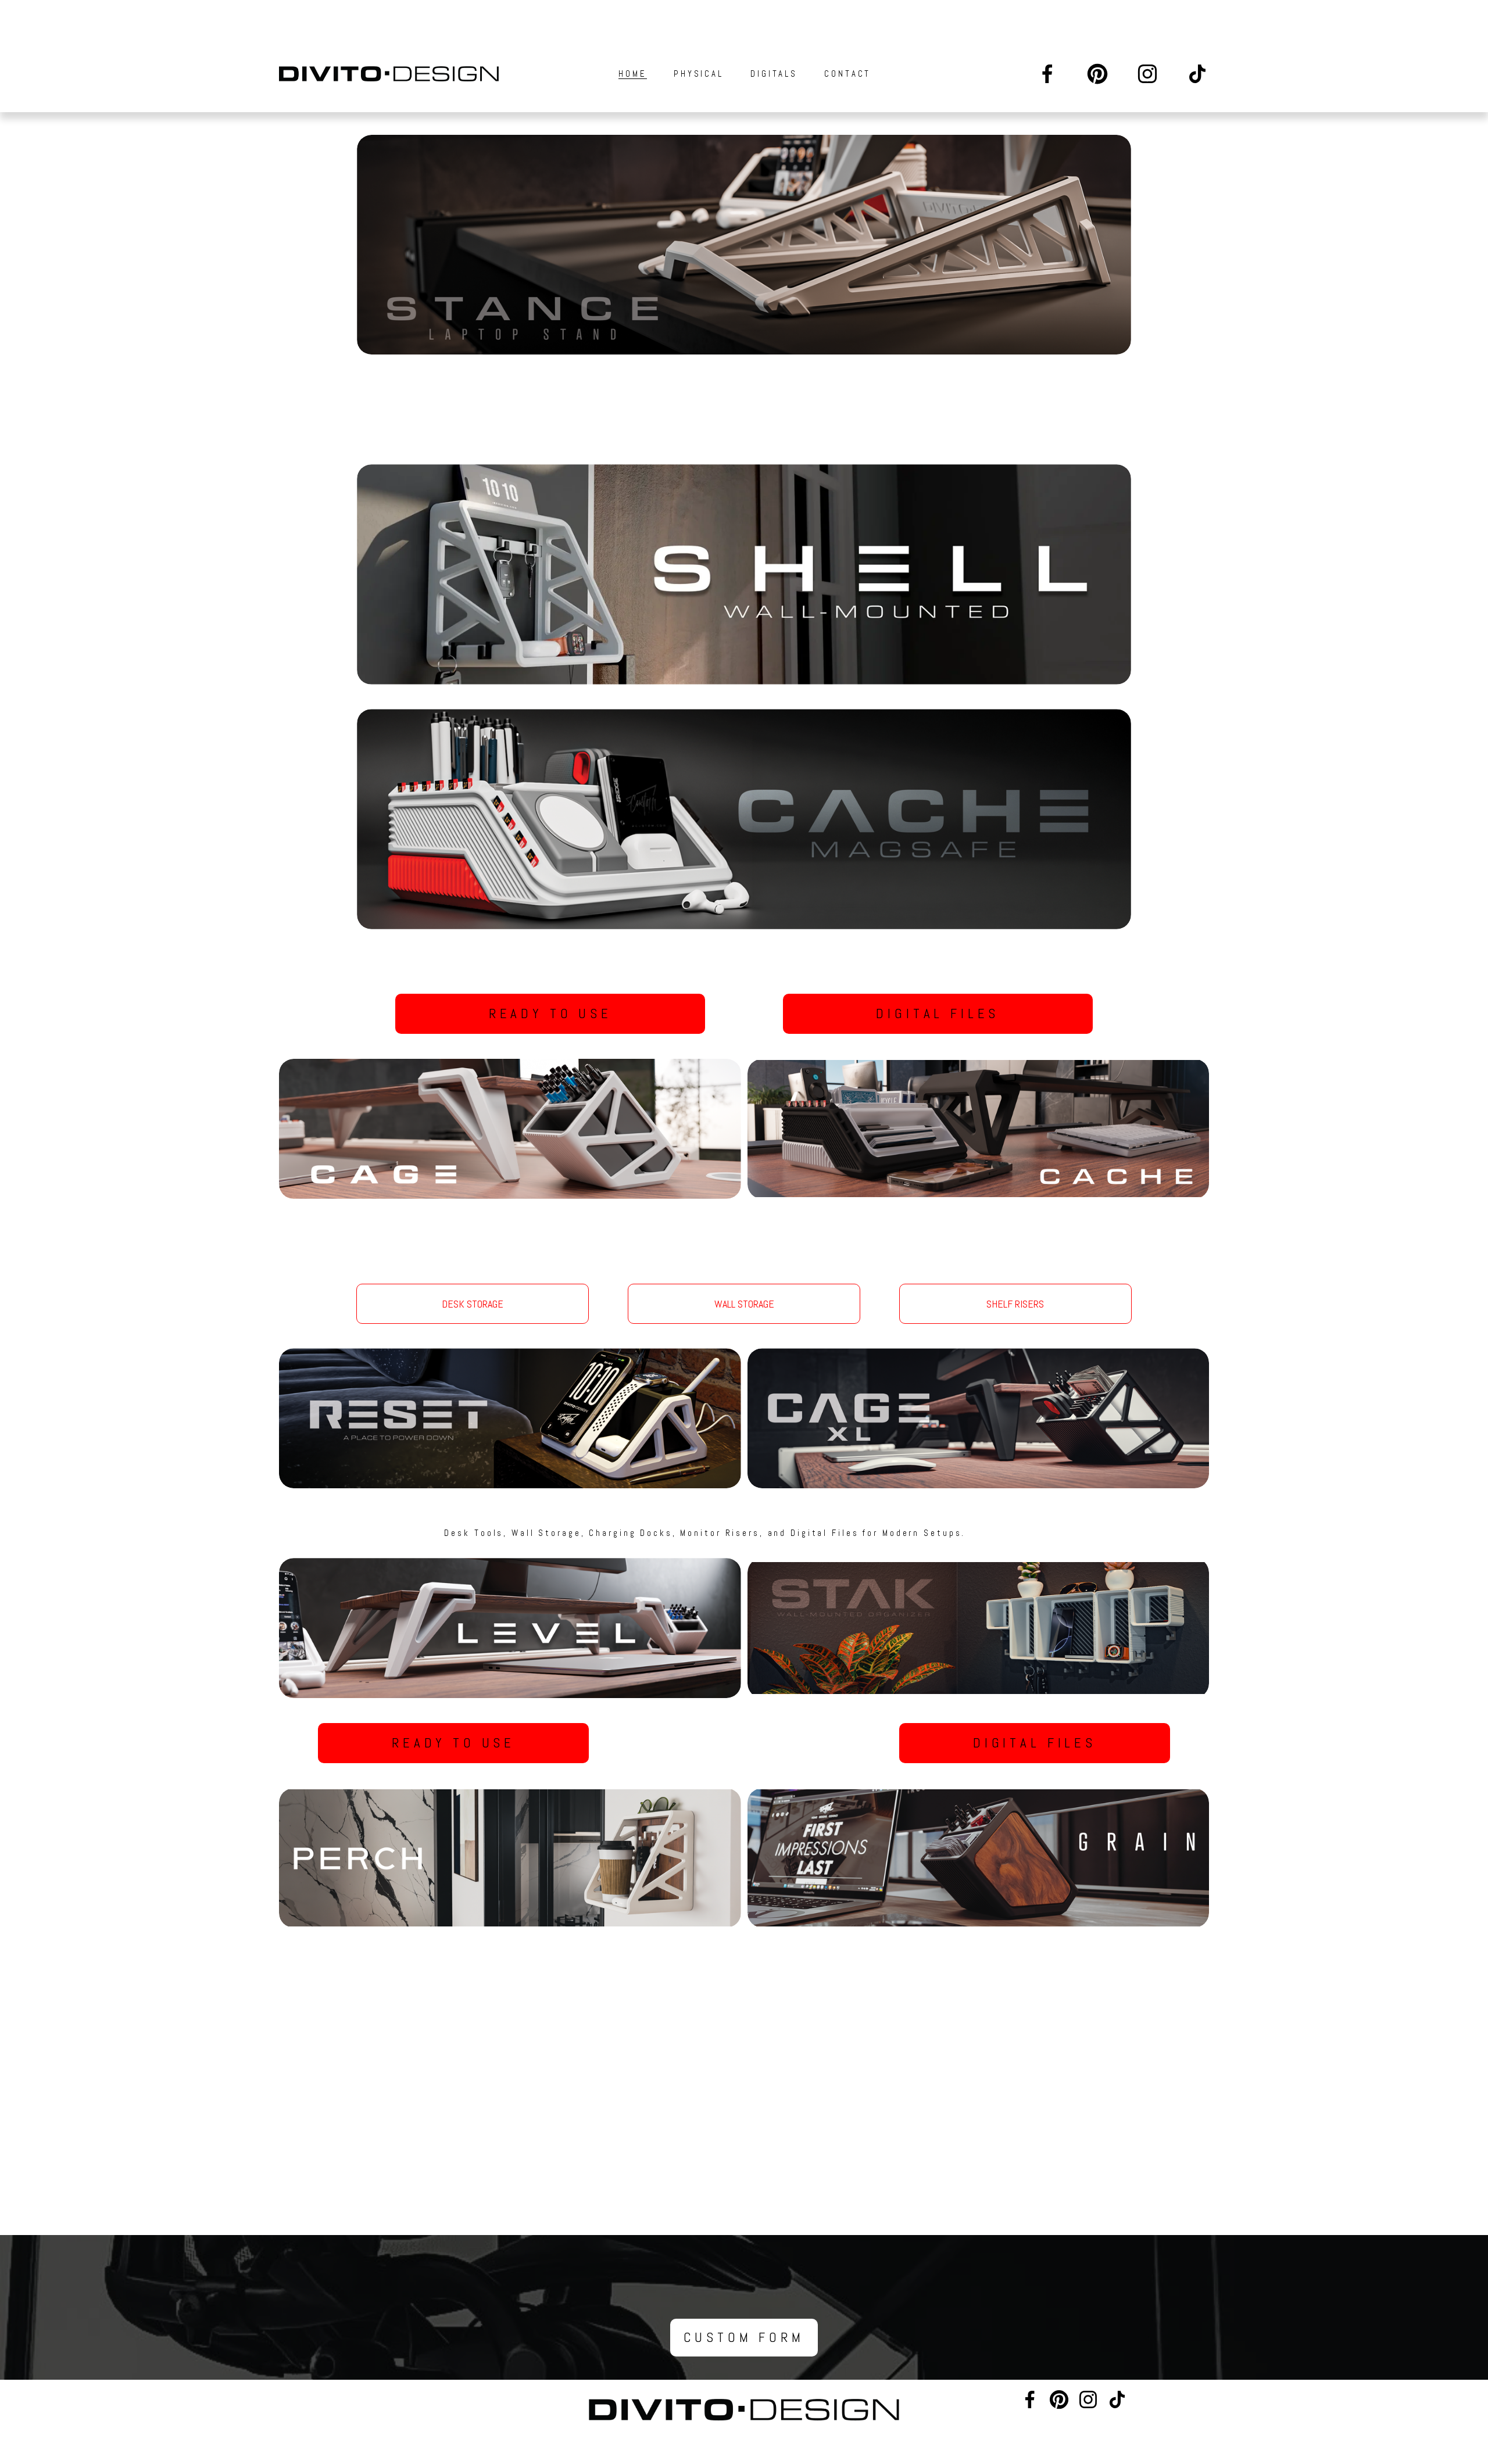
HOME (633, 74)
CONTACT (847, 74)
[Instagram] (1147, 74)
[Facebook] (1047, 74)
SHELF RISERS (1015, 1304)
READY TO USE (550, 1014)
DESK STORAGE (473, 1304)
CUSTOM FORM (744, 2338)
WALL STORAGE (744, 1304)
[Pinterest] (1097, 74)
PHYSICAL (699, 74)
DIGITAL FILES (938, 1014)
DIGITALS (774, 74)
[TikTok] (1197, 74)
